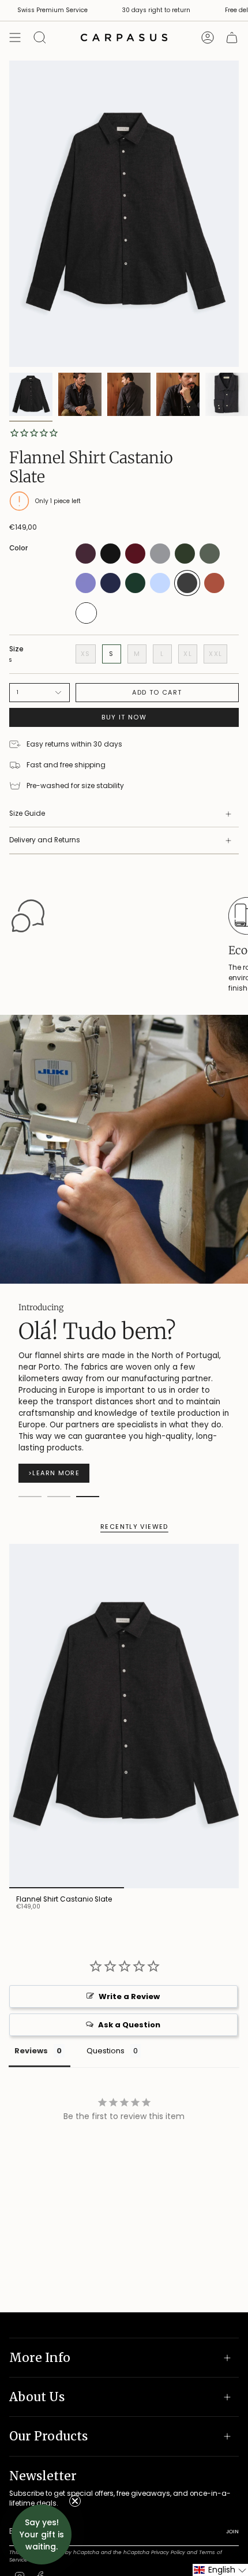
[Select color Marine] (110, 591)
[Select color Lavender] (86, 591)
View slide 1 (30, 1473)
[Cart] (232, 38)
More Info (40, 2358)
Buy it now (124, 717)
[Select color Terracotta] (214, 591)
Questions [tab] (106, 2028)
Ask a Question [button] (129, 2002)
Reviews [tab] (31, 2028)
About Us (37, 2397)
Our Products (48, 2436)
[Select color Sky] (160, 591)
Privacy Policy (168, 2552)
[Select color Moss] (135, 591)
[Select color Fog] (160, 562)
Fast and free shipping (66, 765)
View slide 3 (88, 1473)
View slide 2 (59, 1473)
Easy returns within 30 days (74, 744)
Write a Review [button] (129, 1973)
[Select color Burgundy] (135, 562)
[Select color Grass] (210, 562)
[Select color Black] (110, 562)
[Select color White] (86, 622)
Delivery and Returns (45, 840)
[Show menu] (15, 38)
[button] (220, 2570)
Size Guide (27, 813)
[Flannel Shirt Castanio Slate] (124, 1693)
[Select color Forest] (185, 562)
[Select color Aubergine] (86, 562)
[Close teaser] (75, 2501)
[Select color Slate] (187, 593)
